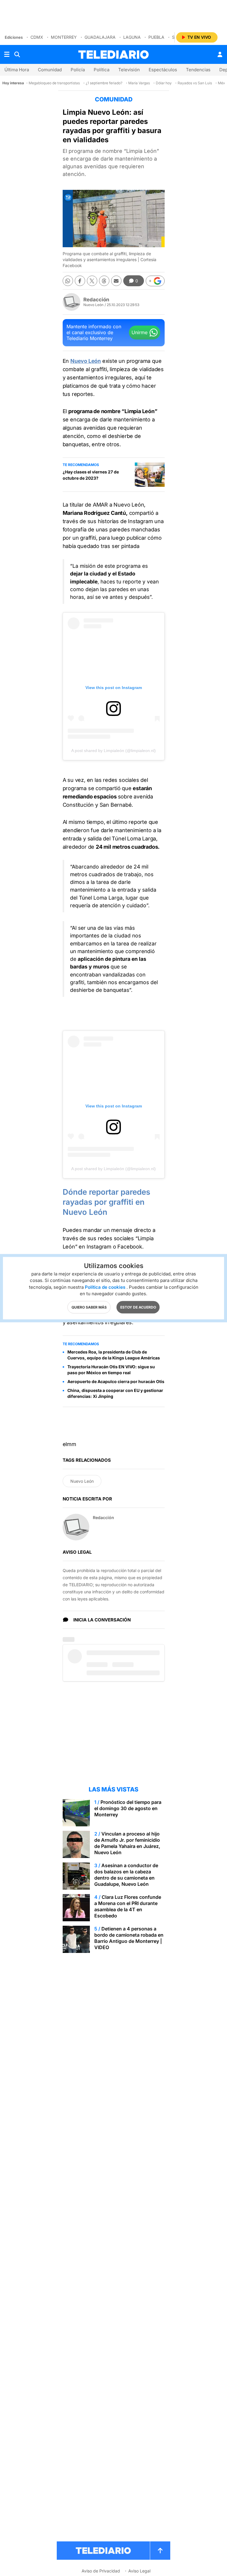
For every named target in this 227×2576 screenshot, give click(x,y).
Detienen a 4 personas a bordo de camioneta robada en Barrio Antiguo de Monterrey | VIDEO (129, 1938)
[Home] (113, 55)
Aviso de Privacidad (101, 2571)
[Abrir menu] (7, 54)
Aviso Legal (139, 2571)
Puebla (156, 37)
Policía (78, 70)
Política (102, 70)
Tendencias (198, 70)
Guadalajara (100, 37)
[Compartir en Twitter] (92, 281)
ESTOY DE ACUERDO (138, 1307)
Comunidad (50, 70)
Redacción (96, 300)
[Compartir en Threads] (104, 281)
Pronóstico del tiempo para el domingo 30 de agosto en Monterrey (128, 1808)
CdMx (37, 37)
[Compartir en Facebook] (80, 281)
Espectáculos (163, 70)
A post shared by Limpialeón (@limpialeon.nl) (113, 751)
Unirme (140, 332)
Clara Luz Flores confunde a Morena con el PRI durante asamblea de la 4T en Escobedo (128, 1906)
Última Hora (17, 70)
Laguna (132, 37)
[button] (155, 281)
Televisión (129, 70)
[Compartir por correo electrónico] (116, 281)
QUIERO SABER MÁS (89, 1307)
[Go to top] (160, 2551)
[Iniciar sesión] (220, 54)
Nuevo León (82, 1481)
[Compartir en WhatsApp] (68, 281)
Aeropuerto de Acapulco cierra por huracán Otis (116, 1381)
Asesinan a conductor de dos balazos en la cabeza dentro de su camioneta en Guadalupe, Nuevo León (126, 1875)
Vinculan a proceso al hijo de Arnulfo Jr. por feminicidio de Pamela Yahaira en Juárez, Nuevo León (127, 1843)
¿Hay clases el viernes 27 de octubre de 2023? (91, 475)
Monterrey (64, 37)
